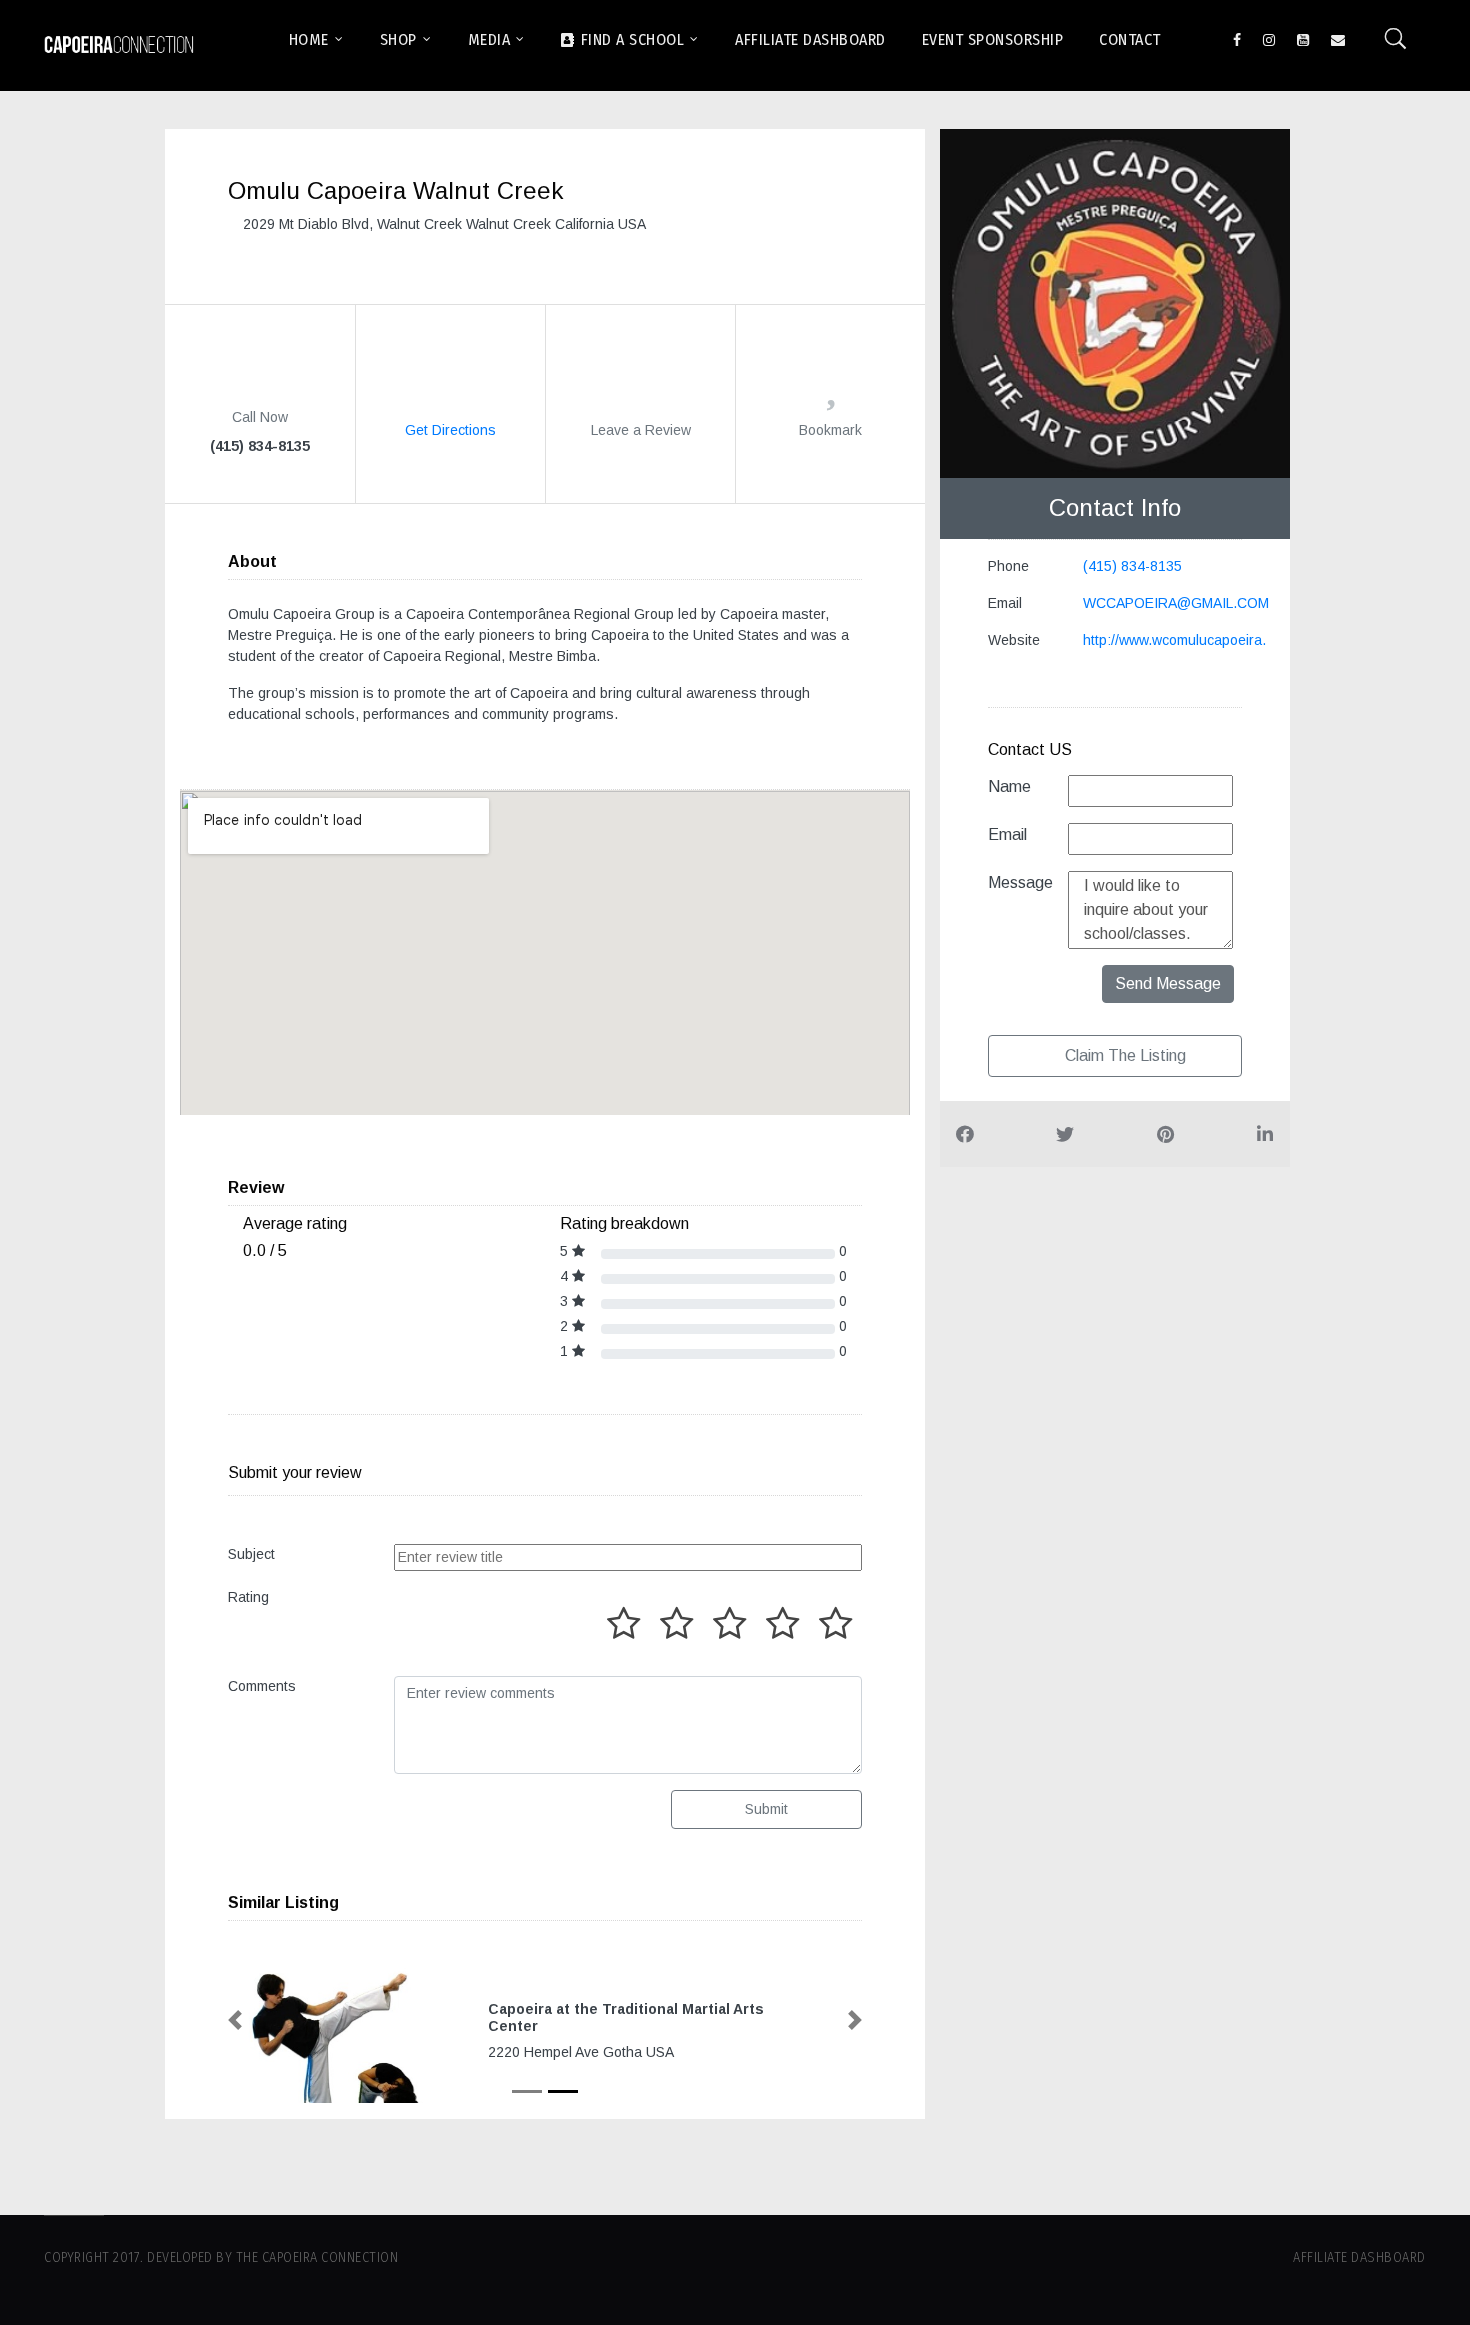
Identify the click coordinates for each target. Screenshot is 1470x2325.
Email (1007, 834)
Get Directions (450, 429)
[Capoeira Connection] (119, 45)
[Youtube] (1303, 38)
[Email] (1338, 38)
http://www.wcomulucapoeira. (1174, 640)
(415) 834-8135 (1132, 566)
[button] (235, 2020)
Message (1020, 882)
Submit (766, 1809)
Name (1009, 786)
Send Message (1168, 983)
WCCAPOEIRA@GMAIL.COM (1176, 603)
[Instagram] (1269, 38)
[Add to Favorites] (831, 393)
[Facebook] (1237, 38)
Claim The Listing (1123, 1055)
